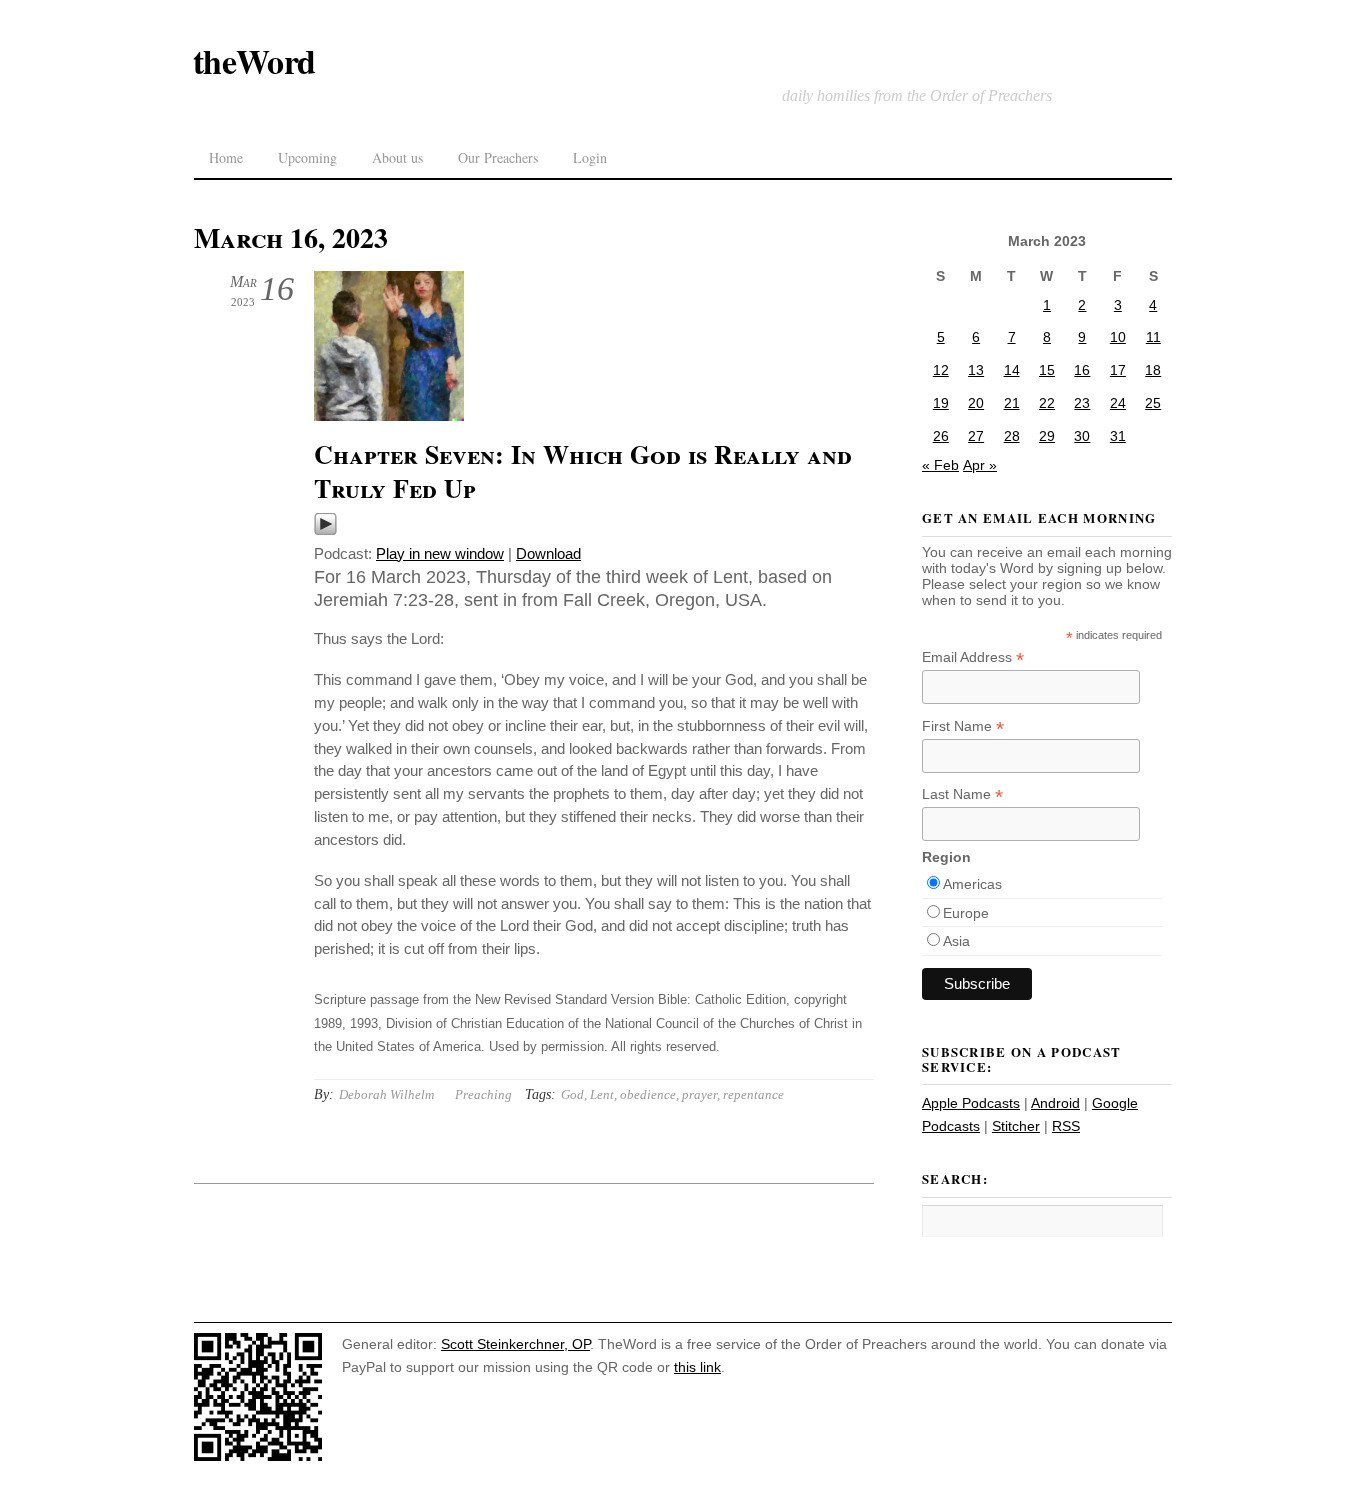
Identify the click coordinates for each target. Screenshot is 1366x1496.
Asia (956, 941)
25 (1153, 403)
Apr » (980, 465)
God (572, 1094)
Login (590, 157)
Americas (972, 884)
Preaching (483, 1094)
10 (1118, 337)
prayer (699, 1094)
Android (1055, 1103)
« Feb (940, 465)
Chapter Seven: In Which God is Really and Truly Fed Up (583, 471)
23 (1082, 403)
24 (1118, 403)
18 (1153, 370)
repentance (753, 1094)
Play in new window (440, 553)
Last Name (962, 794)
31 (1118, 436)
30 (1082, 436)
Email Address (973, 657)
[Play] (325, 530)
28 (1012, 436)
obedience (648, 1094)
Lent (602, 1094)
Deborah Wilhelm (386, 1094)
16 (1082, 370)
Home (226, 157)
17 (1118, 370)
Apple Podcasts (971, 1103)
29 (1047, 436)
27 (976, 436)
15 (1047, 370)
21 (1012, 403)
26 (941, 436)
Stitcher (1016, 1126)
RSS (1066, 1126)
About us (397, 157)
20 (976, 403)
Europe (966, 913)
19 (941, 403)
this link (697, 1367)
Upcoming (307, 157)
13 (976, 370)
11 (1153, 337)
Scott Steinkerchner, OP (515, 1344)
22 (1047, 403)
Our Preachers (498, 157)
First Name (963, 726)
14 (1012, 370)
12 (941, 370)
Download (548, 553)
